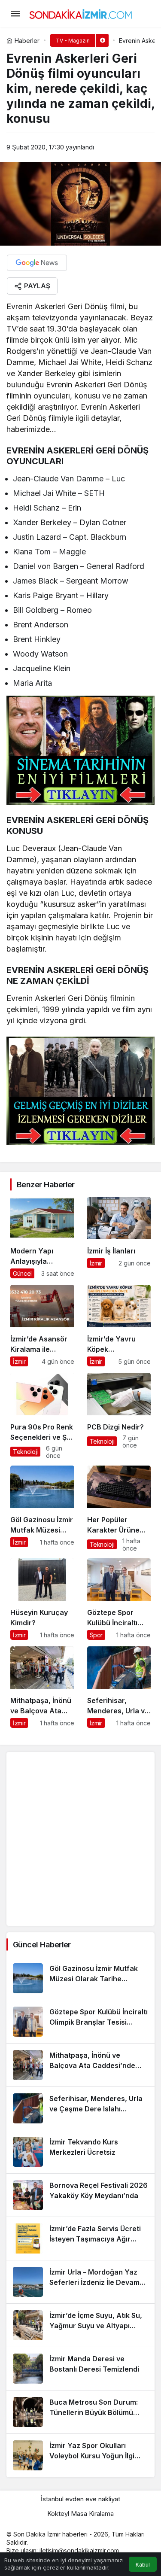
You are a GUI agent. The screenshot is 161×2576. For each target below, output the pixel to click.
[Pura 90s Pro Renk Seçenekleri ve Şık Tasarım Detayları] (42, 1416)
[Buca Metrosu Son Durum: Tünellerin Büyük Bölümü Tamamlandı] (80, 2412)
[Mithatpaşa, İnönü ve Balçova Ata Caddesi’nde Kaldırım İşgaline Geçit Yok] (42, 1687)
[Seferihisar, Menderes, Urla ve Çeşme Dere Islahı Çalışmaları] (119, 1687)
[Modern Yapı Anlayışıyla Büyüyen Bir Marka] (42, 1238)
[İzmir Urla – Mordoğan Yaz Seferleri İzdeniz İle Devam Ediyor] (80, 2282)
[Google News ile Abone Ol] (37, 263)
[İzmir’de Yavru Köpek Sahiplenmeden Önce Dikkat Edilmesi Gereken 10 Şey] (119, 1326)
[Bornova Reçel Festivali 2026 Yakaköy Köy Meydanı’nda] (80, 2195)
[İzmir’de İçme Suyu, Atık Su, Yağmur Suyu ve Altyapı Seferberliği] (80, 2325)
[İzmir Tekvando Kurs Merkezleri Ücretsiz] (80, 2152)
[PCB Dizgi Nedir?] (119, 1416)
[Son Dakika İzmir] (81, 13)
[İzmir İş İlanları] (119, 1238)
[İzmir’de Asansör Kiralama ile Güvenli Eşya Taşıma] (42, 1326)
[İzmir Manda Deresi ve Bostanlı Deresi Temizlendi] (80, 2369)
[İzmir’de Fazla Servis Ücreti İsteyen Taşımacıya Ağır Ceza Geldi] (80, 2238)
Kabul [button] (143, 2565)
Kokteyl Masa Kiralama (80, 2514)
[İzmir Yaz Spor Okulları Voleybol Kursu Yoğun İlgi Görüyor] (80, 2455)
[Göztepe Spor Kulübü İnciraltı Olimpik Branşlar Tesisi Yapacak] (119, 1599)
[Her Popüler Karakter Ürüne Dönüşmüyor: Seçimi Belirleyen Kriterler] (119, 1509)
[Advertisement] (80, 1839)
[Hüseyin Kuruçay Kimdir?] (42, 1599)
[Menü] (15, 14)
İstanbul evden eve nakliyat (80, 2499)
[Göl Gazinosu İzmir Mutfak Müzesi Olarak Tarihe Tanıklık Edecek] (42, 1509)
